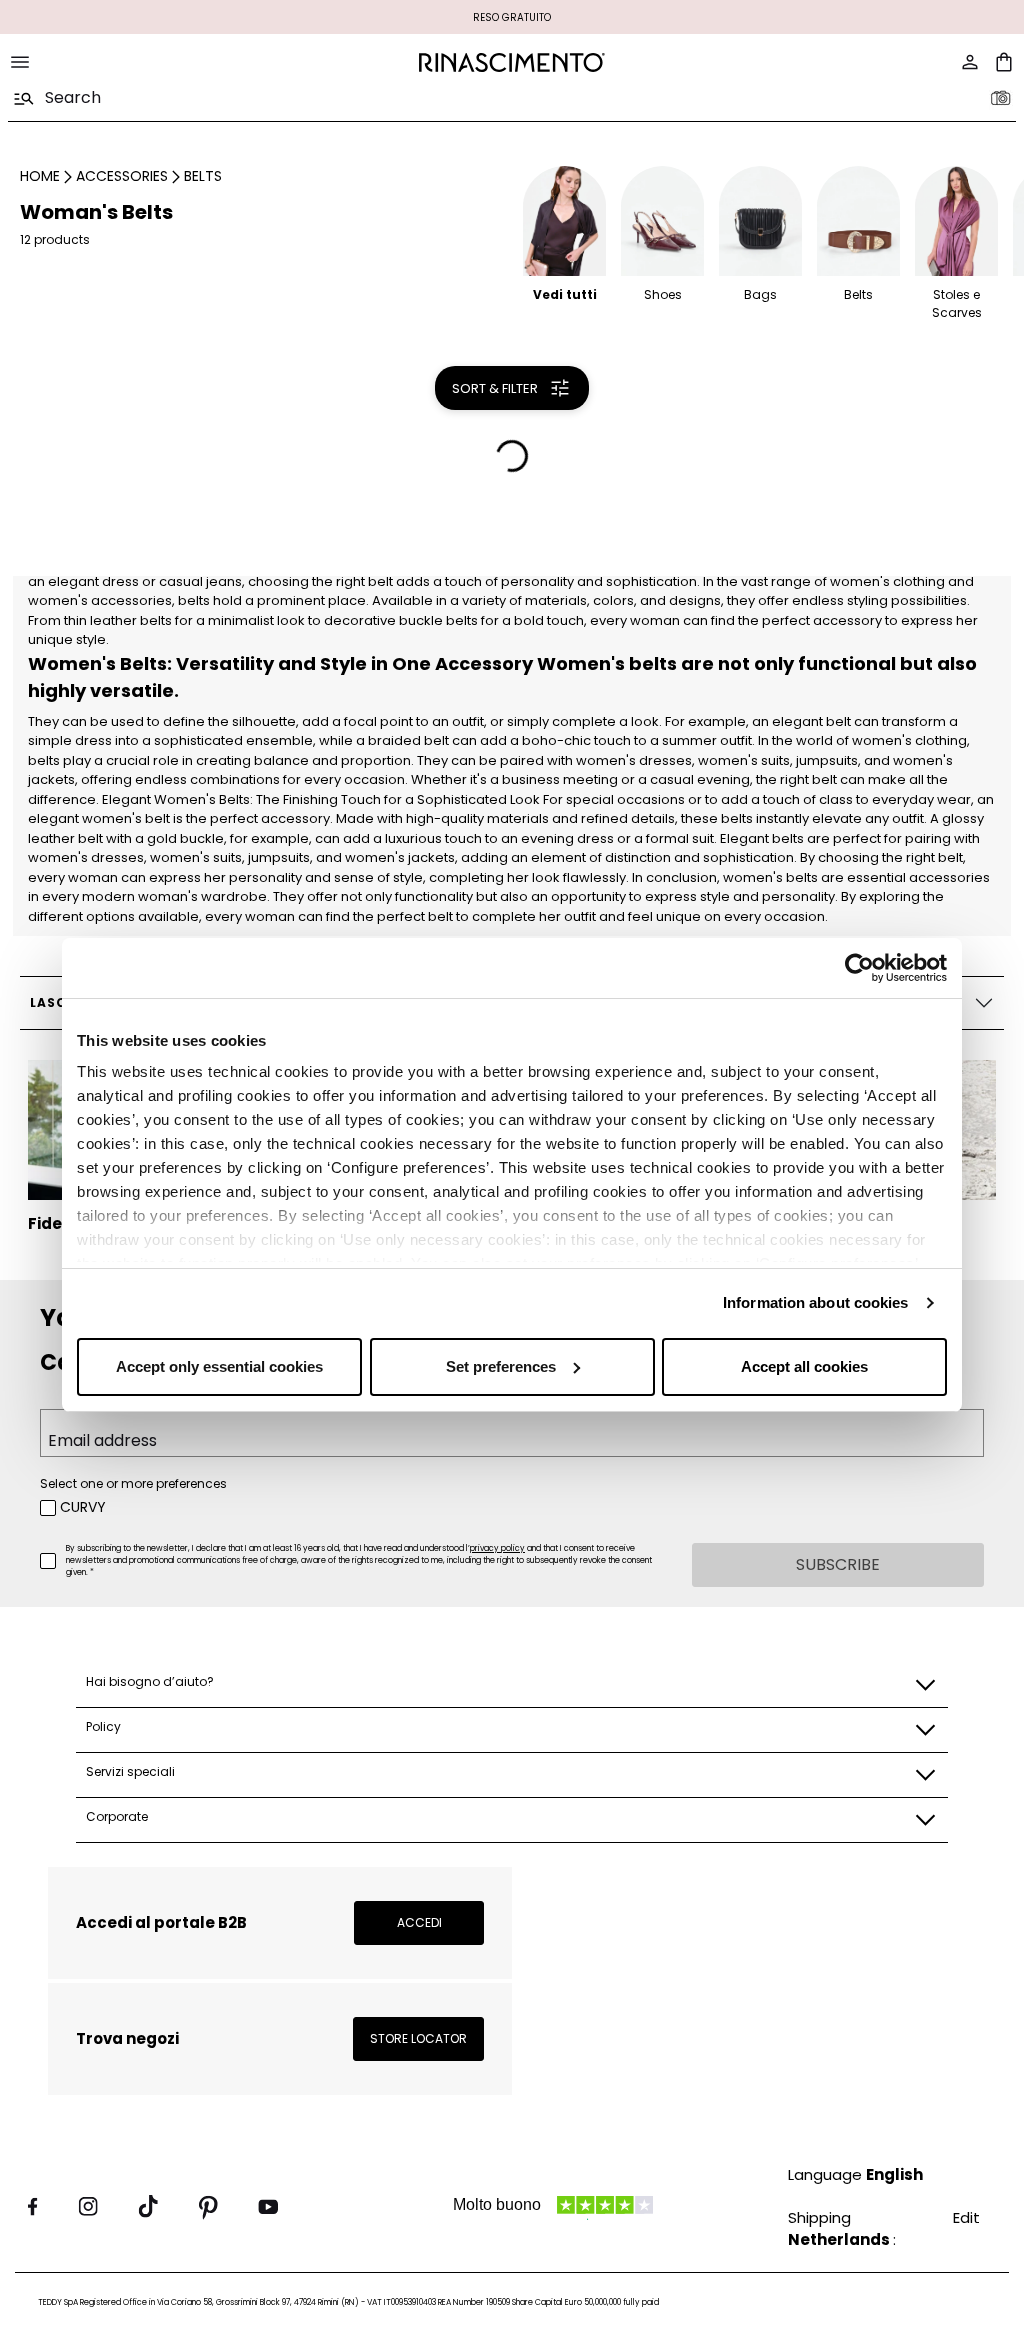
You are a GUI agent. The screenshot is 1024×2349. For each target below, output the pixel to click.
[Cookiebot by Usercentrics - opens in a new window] (859, 968)
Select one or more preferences (133, 1483)
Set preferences (501, 1366)
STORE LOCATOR (418, 2038)
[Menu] (20, 62)
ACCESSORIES (122, 176)
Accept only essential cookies (219, 1366)
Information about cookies (816, 1302)
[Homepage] (512, 62)
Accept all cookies (804, 1366)
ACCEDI (419, 1922)
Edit (966, 2217)
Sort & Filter (495, 388)
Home (40, 176)
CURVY (83, 1507)
